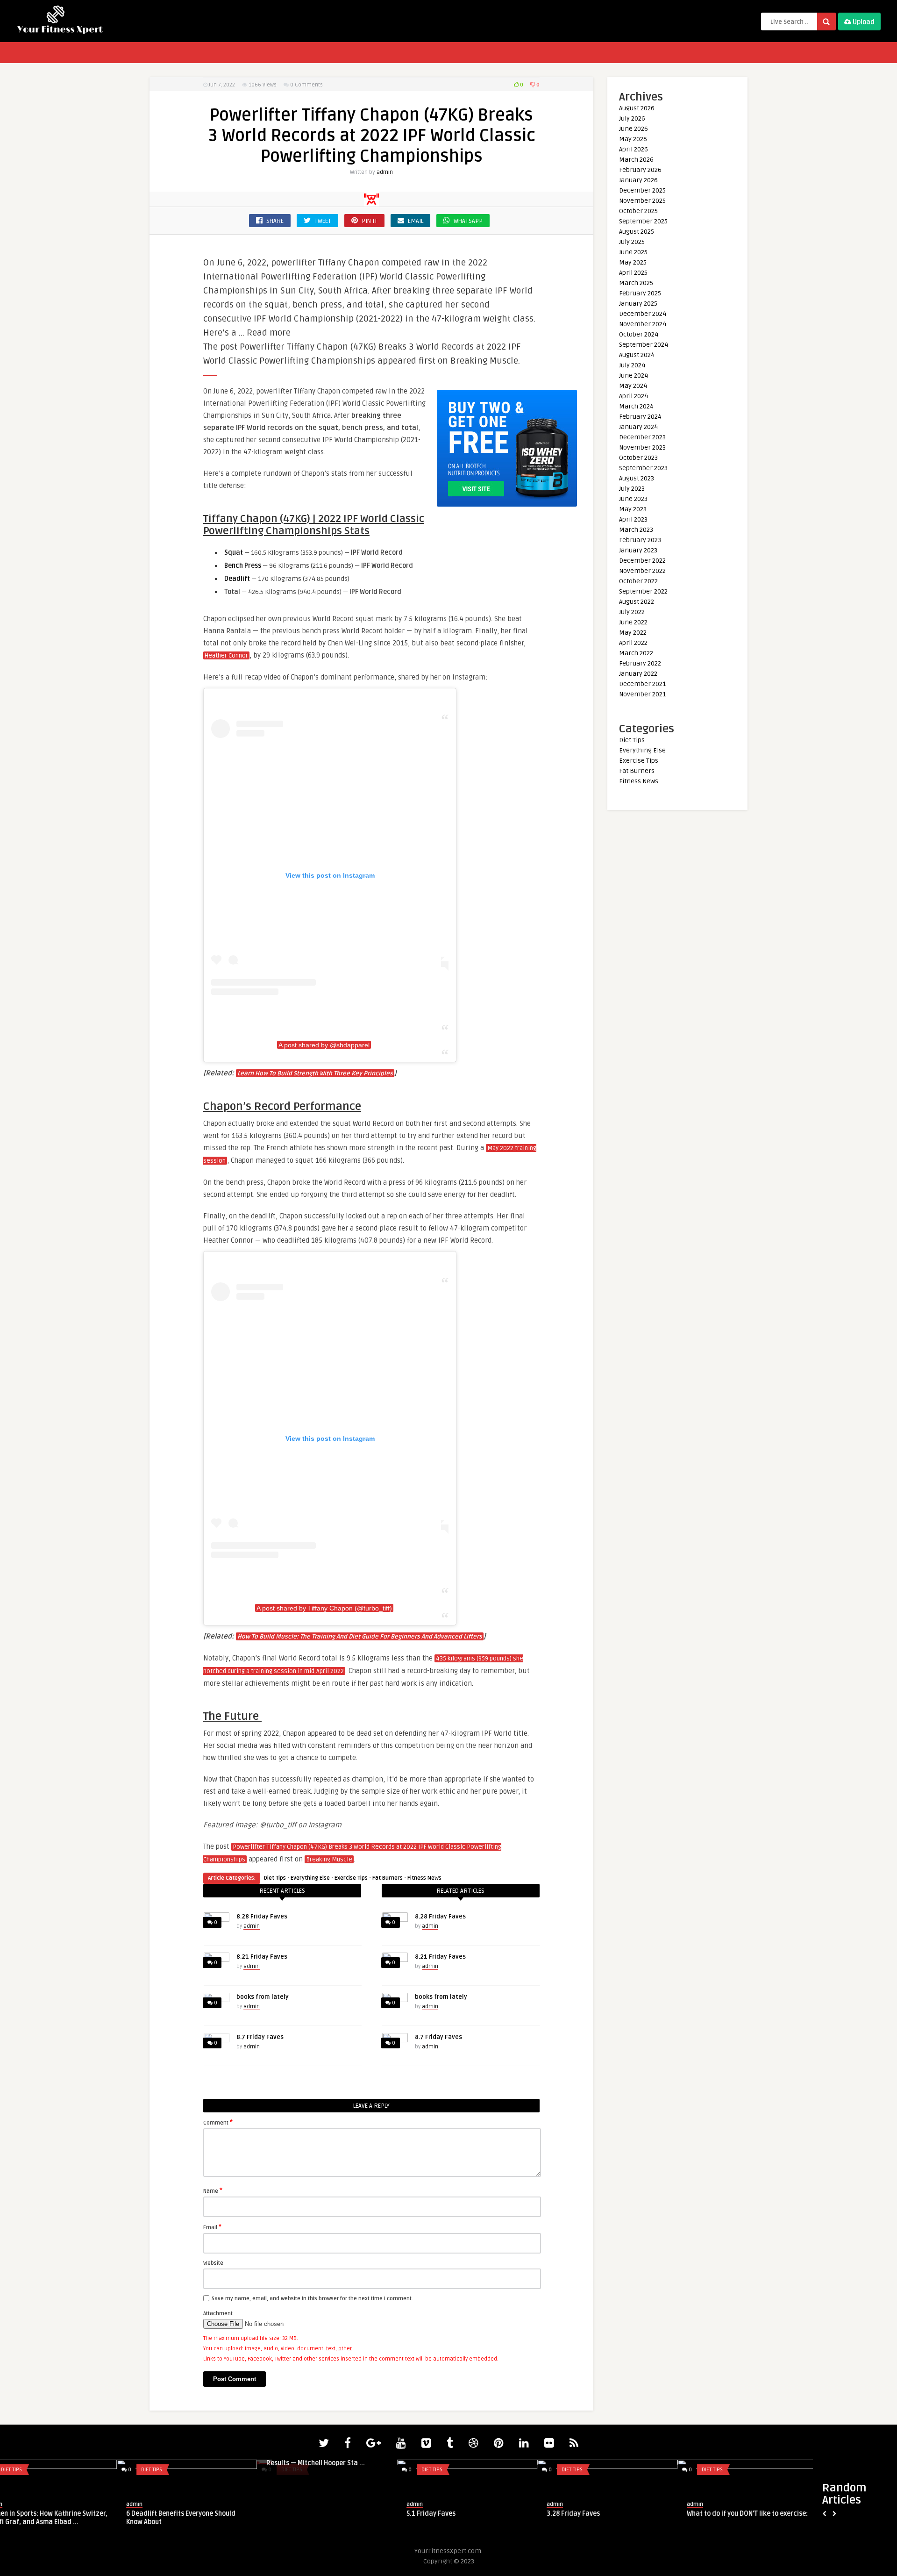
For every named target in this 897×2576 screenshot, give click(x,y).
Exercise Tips (351, 1878)
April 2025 (633, 273)
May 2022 (633, 633)
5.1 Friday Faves (314, 2514)
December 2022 (642, 561)
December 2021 (642, 684)
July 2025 (632, 242)
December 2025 (642, 190)
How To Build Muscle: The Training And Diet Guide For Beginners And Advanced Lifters (360, 1637)
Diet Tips (275, 1878)
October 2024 (639, 334)
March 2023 (636, 530)
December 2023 (642, 437)
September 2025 (643, 221)
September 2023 (643, 468)
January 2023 (638, 550)
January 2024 (638, 427)
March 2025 (636, 283)
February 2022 (640, 663)
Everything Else (310, 1878)
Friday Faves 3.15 (737, 2514)
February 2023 (640, 540)
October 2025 (638, 211)
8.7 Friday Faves (260, 2037)
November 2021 (642, 694)
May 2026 (633, 139)
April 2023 (633, 519)
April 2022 (633, 643)
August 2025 (637, 232)
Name (213, 2190)
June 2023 (633, 499)
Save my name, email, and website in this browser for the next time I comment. (312, 2299)
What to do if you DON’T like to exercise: (630, 2514)
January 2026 (638, 180)
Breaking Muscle (329, 1860)
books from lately (263, 1997)
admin (385, 172)
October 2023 (638, 458)
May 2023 (633, 509)
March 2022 (636, 653)
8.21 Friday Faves (262, 1957)
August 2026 (637, 108)
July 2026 (632, 118)
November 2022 (642, 571)
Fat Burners (388, 1878)
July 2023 (632, 489)
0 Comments (306, 85)
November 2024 (643, 324)
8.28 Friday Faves (262, 1917)
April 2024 (634, 396)
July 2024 (632, 365)
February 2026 (640, 170)
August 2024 (637, 355)
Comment (218, 2122)
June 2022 (633, 622)
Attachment (218, 2314)
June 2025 (633, 252)
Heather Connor (226, 656)
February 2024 (640, 417)
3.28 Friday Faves (456, 2514)
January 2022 (638, 674)
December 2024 (643, 314)
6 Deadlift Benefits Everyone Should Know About (64, 2518)
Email (212, 2227)
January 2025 (638, 304)
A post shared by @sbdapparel (324, 1045)
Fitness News (424, 1878)
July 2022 (632, 612)
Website (213, 2263)
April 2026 (634, 149)
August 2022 (637, 602)
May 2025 (633, 262)
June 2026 (634, 129)
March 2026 (636, 160)
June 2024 (634, 376)
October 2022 (638, 581)
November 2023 (642, 447)
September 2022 (643, 591)
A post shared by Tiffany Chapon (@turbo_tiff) (324, 1608)
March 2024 (636, 406)
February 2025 (640, 293)
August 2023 (637, 478)
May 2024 (633, 386)
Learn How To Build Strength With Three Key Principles (315, 1073)
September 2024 (644, 345)
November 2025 (642, 201)
